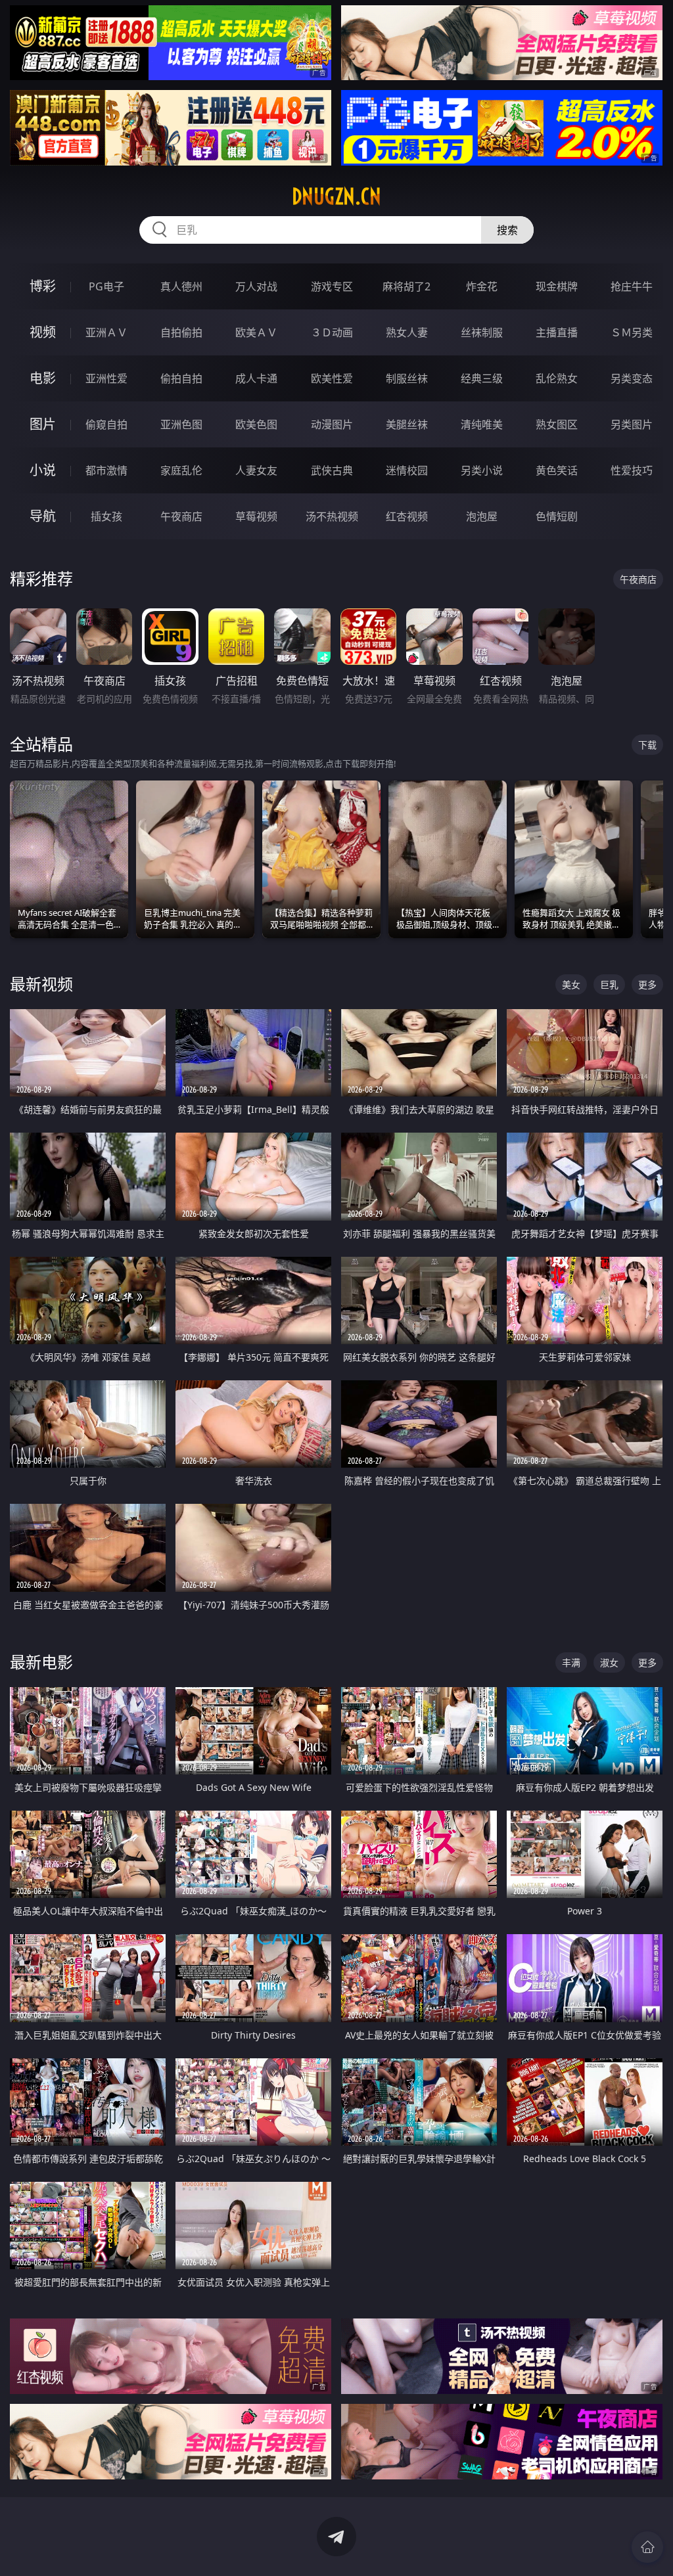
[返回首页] (647, 2547)
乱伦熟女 (557, 378)
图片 (43, 424)
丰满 (571, 1662)
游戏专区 (332, 286)
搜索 (507, 230)
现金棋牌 (557, 286)
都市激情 (106, 470)
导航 (43, 516)
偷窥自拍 (106, 424)
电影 (43, 378)
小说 (43, 470)
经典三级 (482, 378)
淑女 (609, 1662)
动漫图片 (332, 424)
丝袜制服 (482, 332)
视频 (43, 332)
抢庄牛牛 (632, 286)
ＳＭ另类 (632, 332)
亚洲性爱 (106, 378)
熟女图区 (557, 424)
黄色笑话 (557, 470)
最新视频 (41, 984)
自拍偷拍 (181, 332)
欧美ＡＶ (256, 332)
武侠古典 (332, 470)
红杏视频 (407, 516)
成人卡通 (256, 378)
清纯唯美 (482, 424)
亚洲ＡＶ (106, 332)
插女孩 (106, 516)
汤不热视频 (332, 516)
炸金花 (482, 286)
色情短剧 (557, 516)
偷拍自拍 (181, 378)
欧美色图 (256, 424)
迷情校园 (407, 470)
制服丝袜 (407, 378)
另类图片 (632, 424)
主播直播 (557, 332)
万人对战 (256, 286)
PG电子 (106, 286)
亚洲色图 (181, 424)
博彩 (43, 286)
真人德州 (181, 286)
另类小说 (482, 470)
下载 (647, 745)
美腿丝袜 (407, 424)
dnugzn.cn (336, 196)
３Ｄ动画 (332, 332)
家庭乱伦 (181, 470)
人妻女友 (256, 470)
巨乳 (609, 984)
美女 (571, 984)
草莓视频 (256, 516)
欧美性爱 (332, 378)
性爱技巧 (632, 470)
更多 (647, 984)
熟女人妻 (407, 332)
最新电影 (41, 1662)
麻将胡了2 (406, 286)
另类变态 (632, 378)
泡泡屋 (482, 516)
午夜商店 (181, 516)
